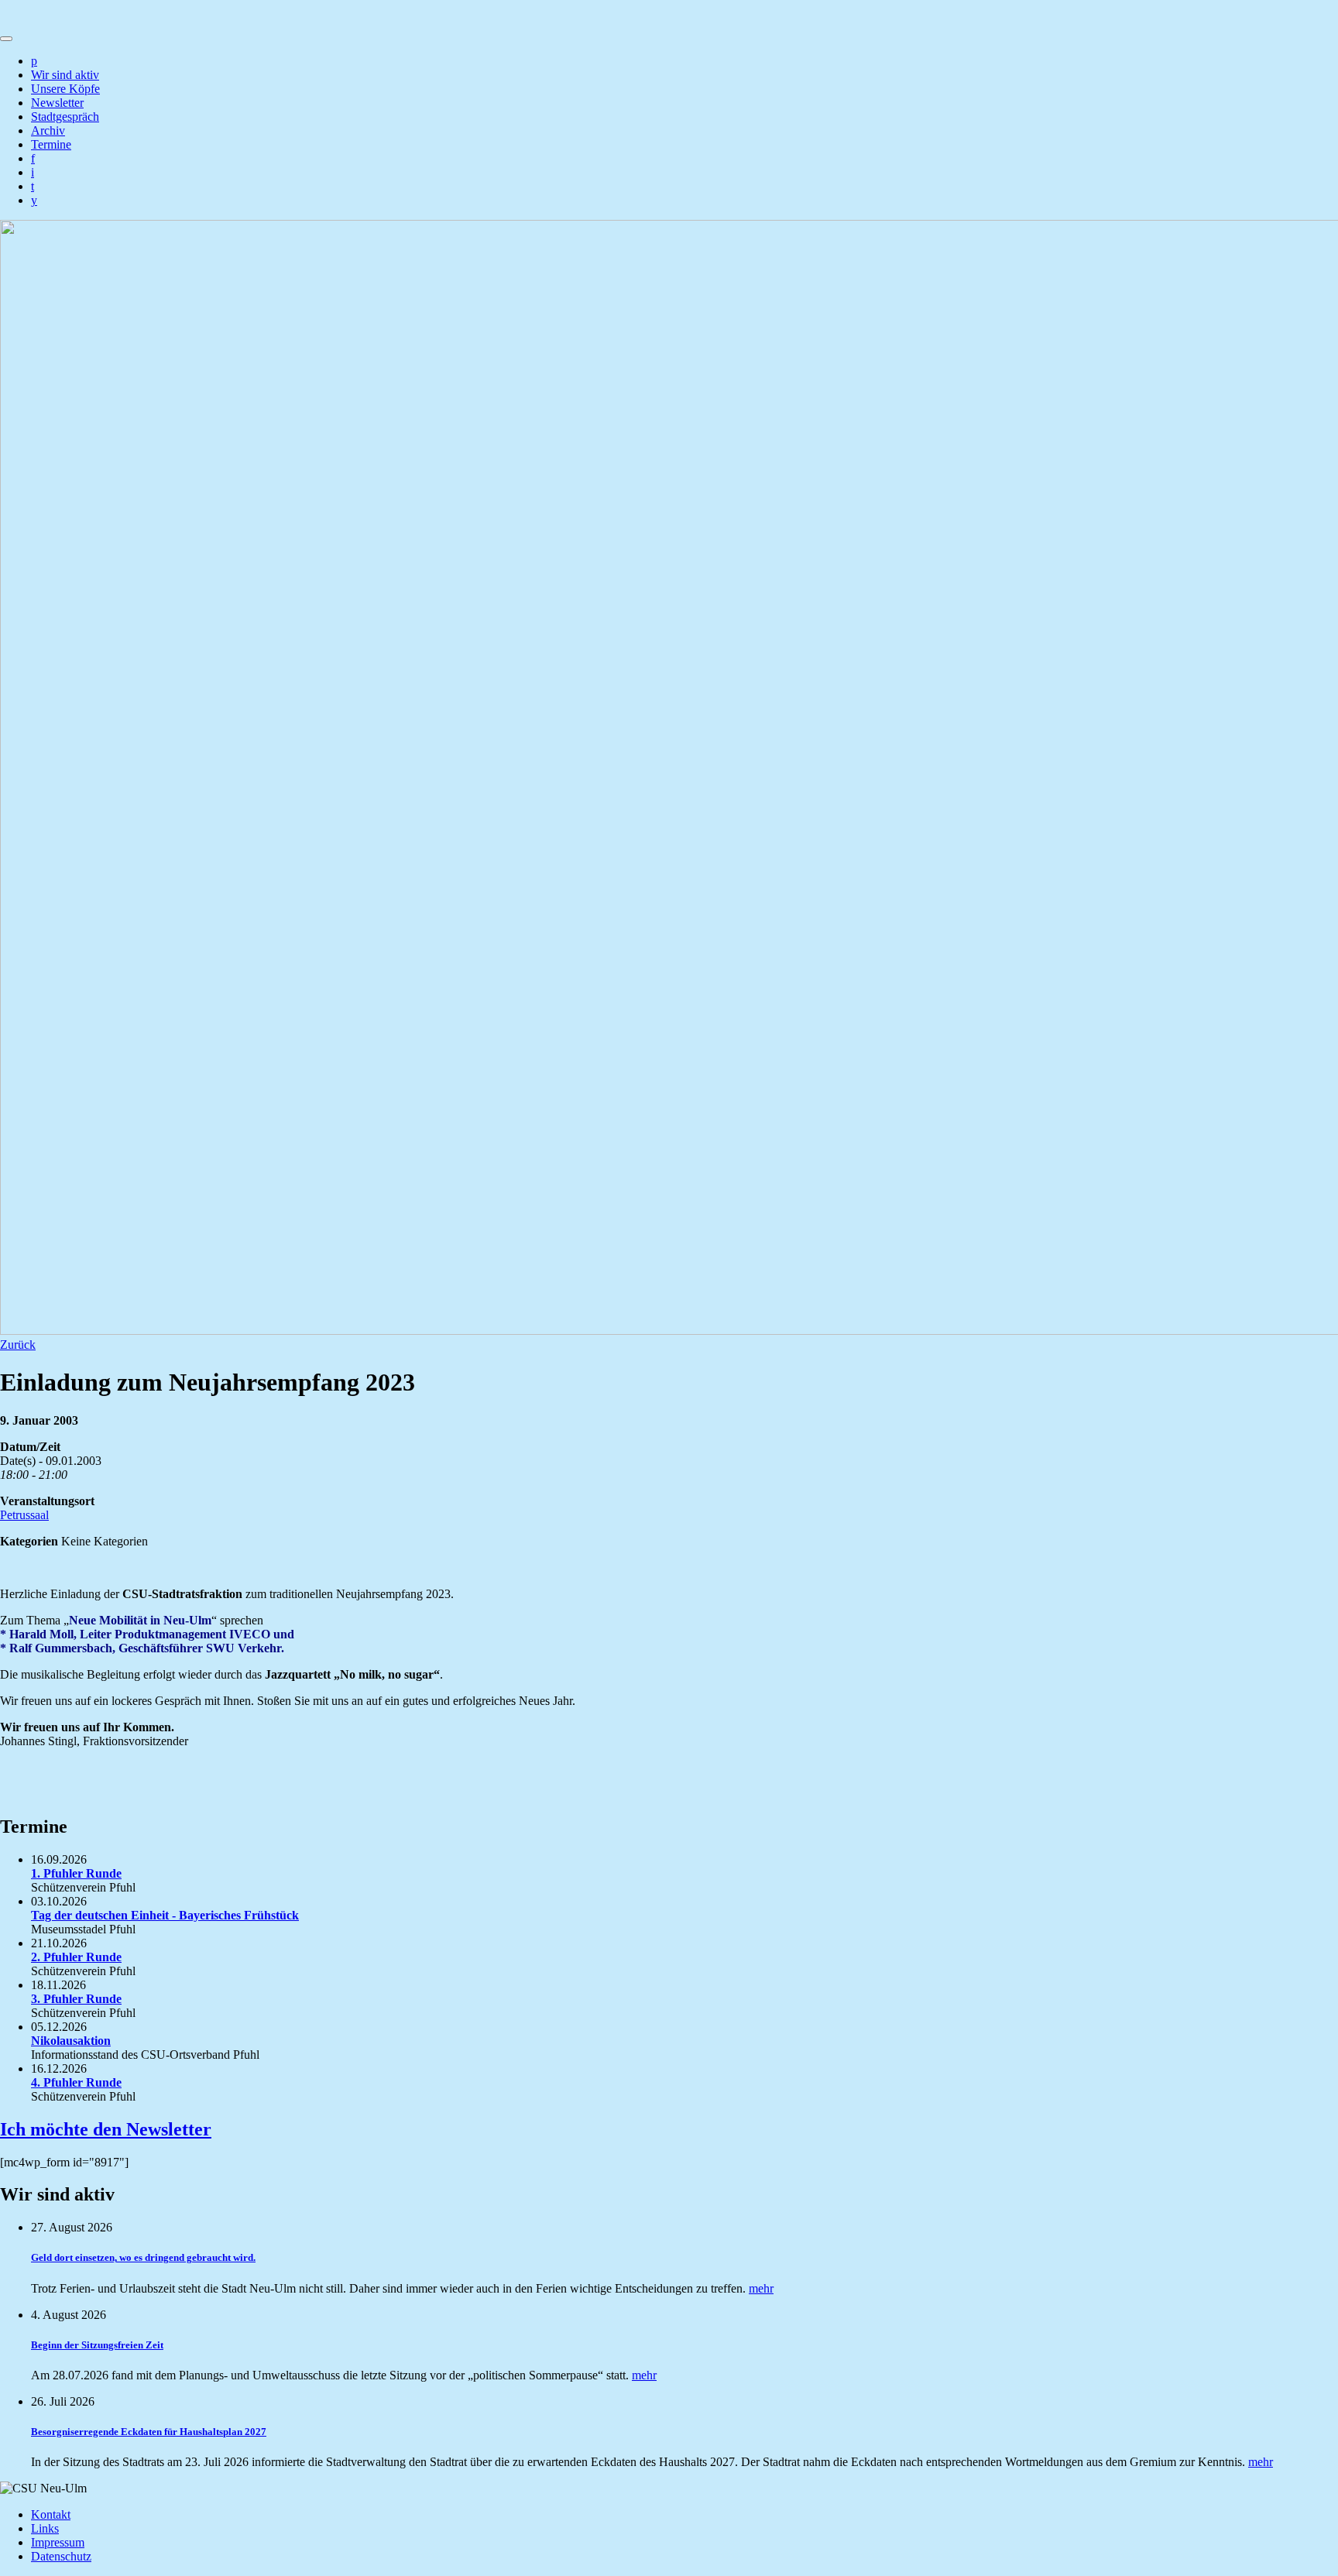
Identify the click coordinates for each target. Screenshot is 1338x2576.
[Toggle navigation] (6, 39)
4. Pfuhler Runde (76, 2082)
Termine (51, 144)
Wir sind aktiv (65, 75)
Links (45, 2528)
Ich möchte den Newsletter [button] (106, 2129)
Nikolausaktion (71, 2041)
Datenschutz (61, 2556)
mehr (761, 2288)
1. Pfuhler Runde (76, 1873)
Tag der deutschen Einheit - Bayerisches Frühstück (165, 1915)
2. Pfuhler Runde (76, 1957)
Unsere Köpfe (65, 89)
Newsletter (57, 103)
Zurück (18, 1345)
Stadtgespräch (65, 117)
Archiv (48, 130)
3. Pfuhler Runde (76, 1999)
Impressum (58, 2542)
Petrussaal (24, 1515)
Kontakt (51, 2514)
